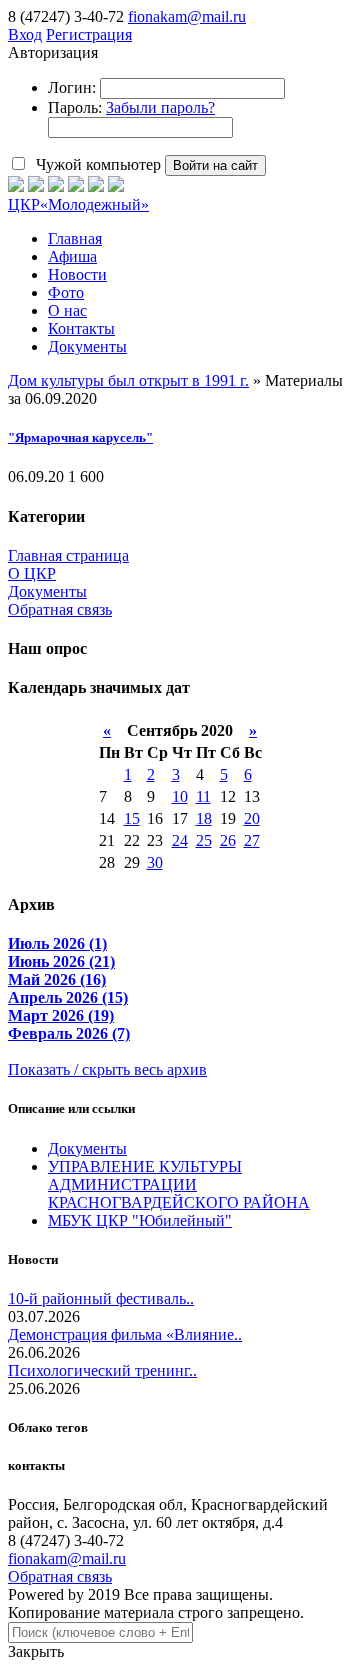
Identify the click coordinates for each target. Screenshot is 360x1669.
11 (203, 796)
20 (252, 818)
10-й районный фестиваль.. (101, 1298)
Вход (25, 34)
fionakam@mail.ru (187, 16)
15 (132, 818)
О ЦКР (32, 573)
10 (180, 796)
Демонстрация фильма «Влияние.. (125, 1334)
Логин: (72, 87)
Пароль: (75, 107)
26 (228, 840)
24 (180, 840)
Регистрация (89, 34)
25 (204, 840)
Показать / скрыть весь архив (107, 1069)
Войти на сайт (215, 165)
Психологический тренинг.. (102, 1370)
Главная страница (68, 555)
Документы (47, 591)
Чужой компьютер (96, 164)
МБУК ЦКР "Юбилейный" (140, 1220)
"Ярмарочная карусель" (80, 437)
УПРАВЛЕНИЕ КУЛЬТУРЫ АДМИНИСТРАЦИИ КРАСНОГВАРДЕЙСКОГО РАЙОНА (179, 1184)
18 (204, 818)
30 (155, 862)
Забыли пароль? (160, 107)
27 (252, 840)
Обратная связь (60, 609)
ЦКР (78, 204)
